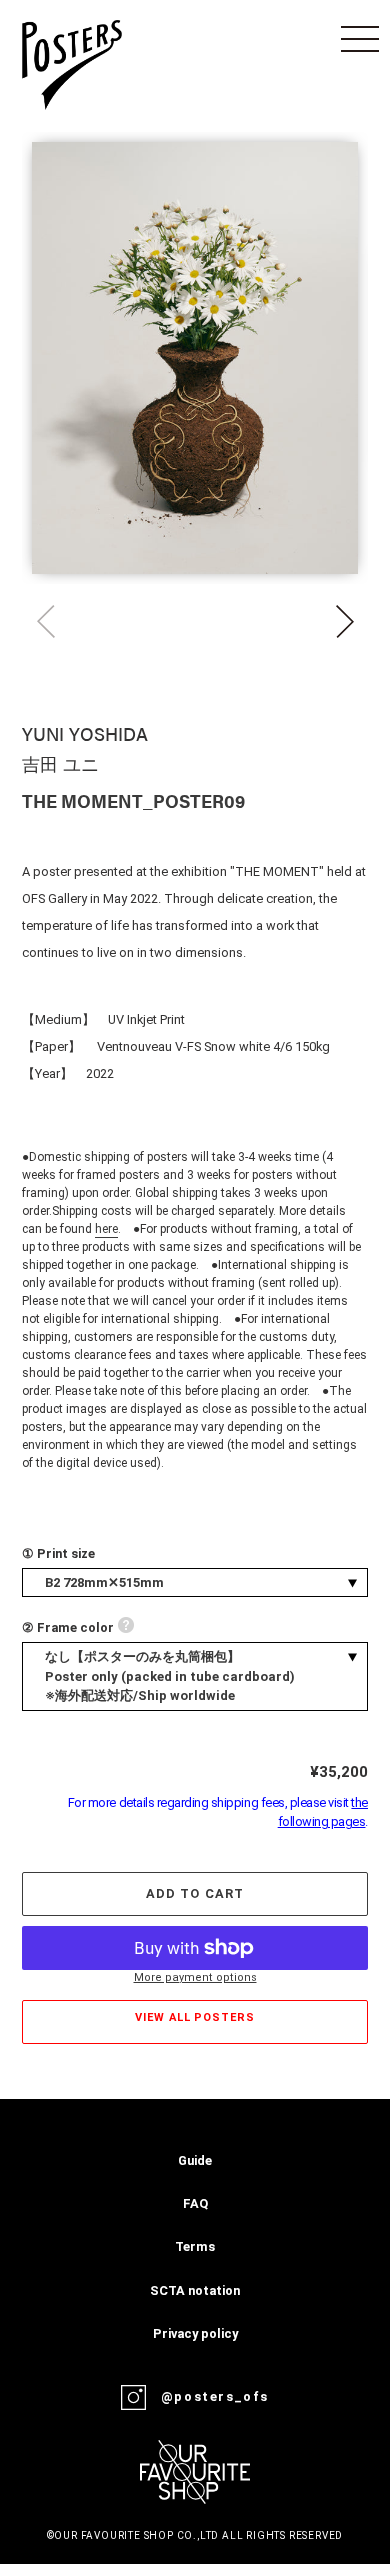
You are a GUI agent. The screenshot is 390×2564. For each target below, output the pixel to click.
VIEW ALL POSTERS (194, 2017)
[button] (344, 622)
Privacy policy (195, 2333)
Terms (195, 2246)
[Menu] (360, 39)
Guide (195, 2160)
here (106, 1229)
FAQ (195, 2203)
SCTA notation (195, 2290)
